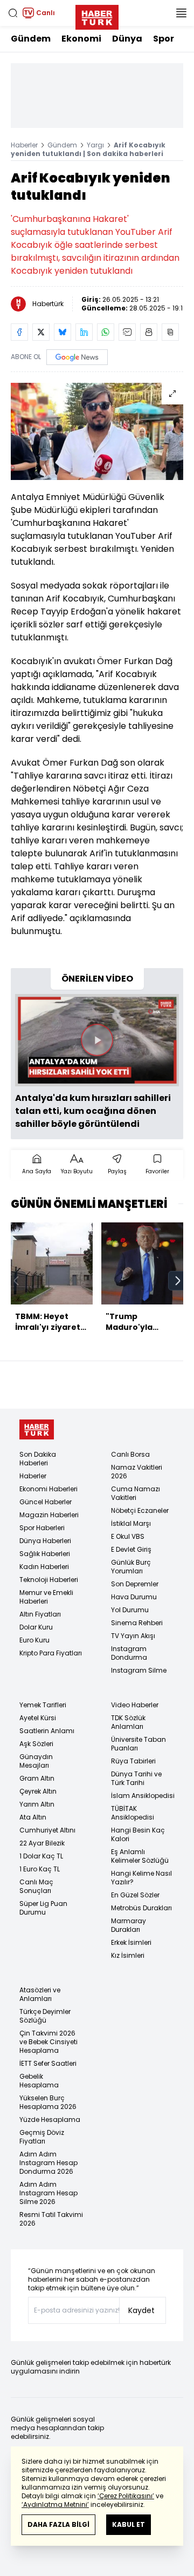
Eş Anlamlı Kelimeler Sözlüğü (140, 1856)
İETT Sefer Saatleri (48, 2063)
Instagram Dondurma (129, 1653)
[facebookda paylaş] (19, 332)
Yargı (95, 145)
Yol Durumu (130, 1610)
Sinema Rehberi (137, 1623)
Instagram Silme (139, 1670)
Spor (164, 39)
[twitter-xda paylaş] (41, 332)
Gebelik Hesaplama (39, 2081)
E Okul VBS (128, 1536)
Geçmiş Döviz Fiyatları (42, 2137)
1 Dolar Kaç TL (41, 1856)
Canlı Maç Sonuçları (36, 1886)
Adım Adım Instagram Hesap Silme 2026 (48, 2193)
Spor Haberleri (42, 1528)
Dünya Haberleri (45, 1541)
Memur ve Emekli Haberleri (46, 1597)
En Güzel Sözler (135, 1895)
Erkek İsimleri (131, 1942)
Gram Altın (37, 1778)
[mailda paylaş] (127, 332)
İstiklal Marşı (131, 1523)
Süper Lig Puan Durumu (43, 1908)
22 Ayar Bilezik (42, 1843)
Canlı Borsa (130, 1454)
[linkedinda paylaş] (84, 332)
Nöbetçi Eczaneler (140, 1510)
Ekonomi (81, 39)
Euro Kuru (34, 1640)
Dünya (127, 39)
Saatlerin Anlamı (47, 1731)
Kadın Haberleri (44, 1567)
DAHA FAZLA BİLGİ (58, 2524)
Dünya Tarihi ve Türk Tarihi (136, 1778)
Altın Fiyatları (40, 1614)
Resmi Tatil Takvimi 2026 (51, 2219)
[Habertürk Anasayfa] (97, 15)
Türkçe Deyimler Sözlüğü (45, 2016)
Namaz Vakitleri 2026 (137, 1472)
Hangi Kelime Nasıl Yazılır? (141, 1878)
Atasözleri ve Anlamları (40, 1994)
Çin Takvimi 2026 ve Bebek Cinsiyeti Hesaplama (48, 2042)
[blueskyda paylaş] (63, 332)
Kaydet (141, 2310)
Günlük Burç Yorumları (131, 1567)
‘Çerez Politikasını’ (126, 2496)
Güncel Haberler (46, 1502)
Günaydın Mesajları (36, 1761)
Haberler (24, 145)
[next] (178, 1281)
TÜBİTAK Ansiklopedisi (133, 1813)
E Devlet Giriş (131, 1549)
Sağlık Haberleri (45, 1554)
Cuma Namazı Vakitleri (136, 1493)
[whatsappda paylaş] (106, 332)
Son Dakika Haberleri (38, 1459)
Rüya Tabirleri (133, 1761)
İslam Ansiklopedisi (143, 1796)
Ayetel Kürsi (38, 1718)
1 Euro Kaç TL (40, 1869)
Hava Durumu (134, 1597)
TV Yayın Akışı (133, 1636)
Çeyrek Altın (38, 1791)
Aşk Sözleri (36, 1744)
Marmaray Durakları (129, 1925)
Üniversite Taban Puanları (138, 1744)
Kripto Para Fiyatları (51, 1653)
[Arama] (13, 13)
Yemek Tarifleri (43, 1705)
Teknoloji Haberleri (49, 1580)
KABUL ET (129, 2524)
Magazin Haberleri (49, 1515)
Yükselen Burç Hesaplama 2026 (48, 2102)
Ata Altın (33, 1817)
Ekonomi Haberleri (48, 1489)
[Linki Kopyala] (170, 332)
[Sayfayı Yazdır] (149, 332)
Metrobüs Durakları (141, 1908)
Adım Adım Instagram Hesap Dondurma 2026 (48, 2163)
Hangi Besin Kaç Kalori (138, 1834)
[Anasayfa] (37, 1429)
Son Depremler (135, 1584)
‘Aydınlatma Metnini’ (55, 2504)
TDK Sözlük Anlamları (128, 1722)
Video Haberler (135, 1705)
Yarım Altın (37, 1804)
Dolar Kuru (36, 1627)
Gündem (31, 39)
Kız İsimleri (128, 1955)
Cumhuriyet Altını (47, 1830)
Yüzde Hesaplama (50, 2119)
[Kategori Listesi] (181, 13)
